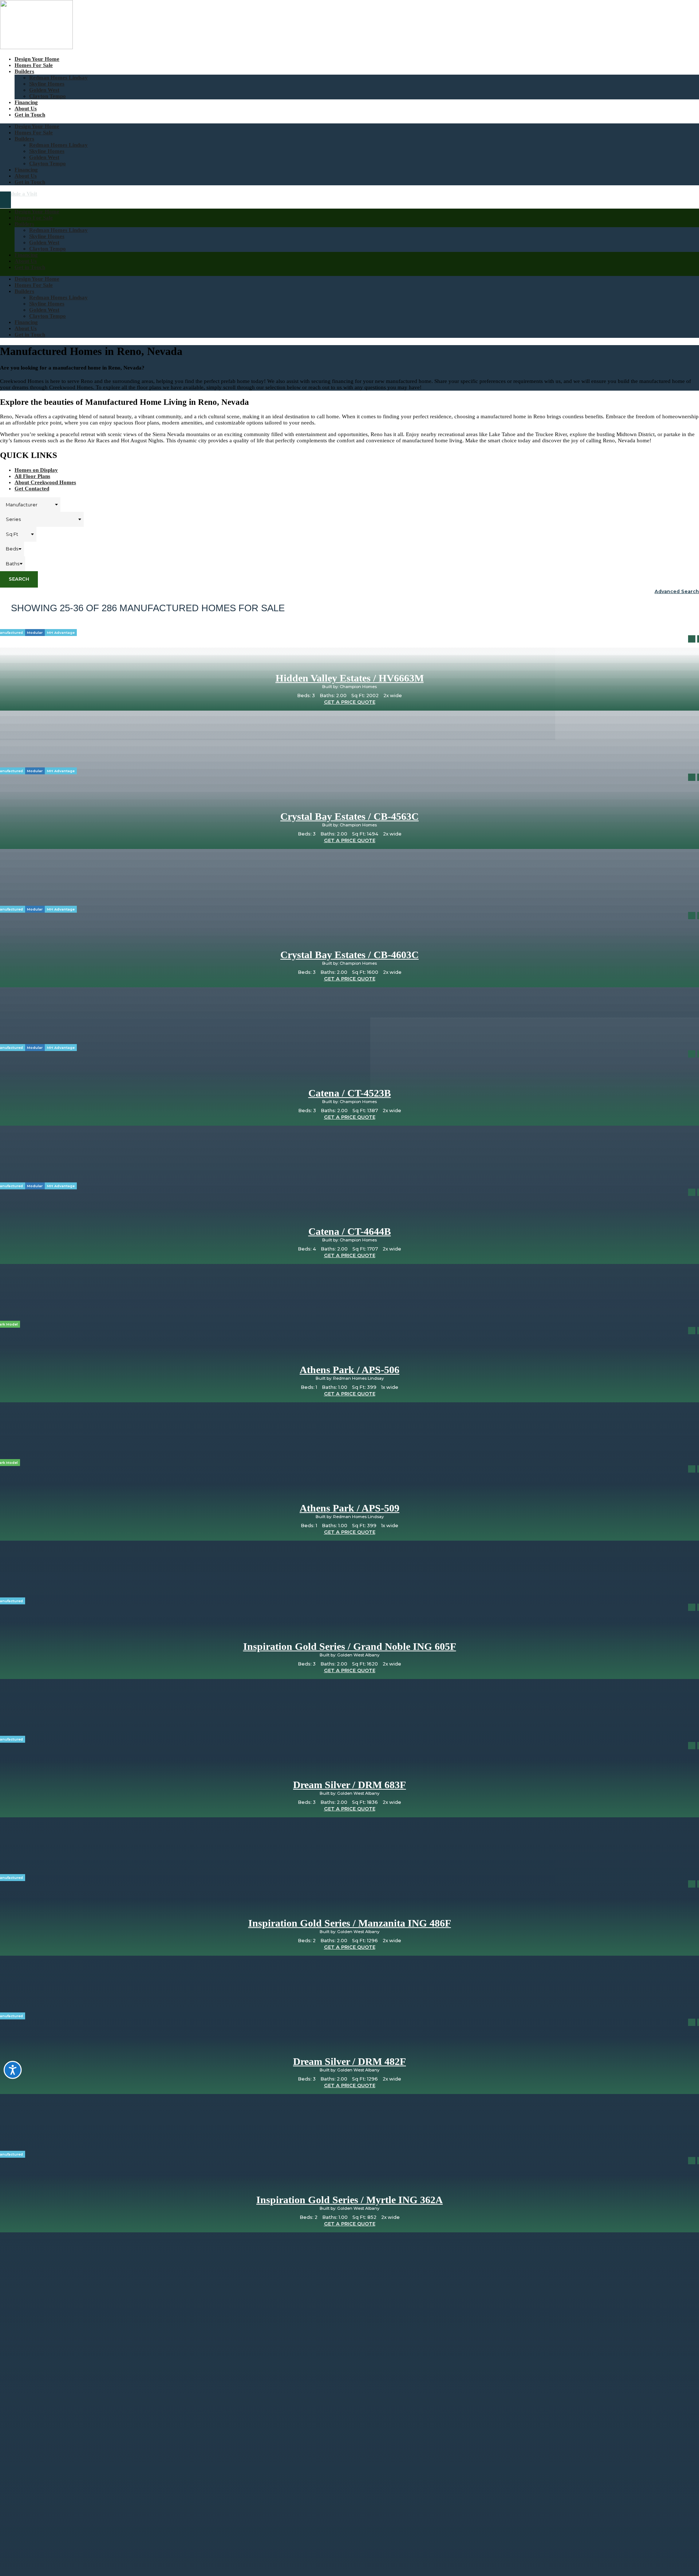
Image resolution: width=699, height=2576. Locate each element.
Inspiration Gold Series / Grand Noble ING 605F (350, 1646)
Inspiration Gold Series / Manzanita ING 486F (350, 1923)
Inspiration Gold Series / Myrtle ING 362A (349, 2200)
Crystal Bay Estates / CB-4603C (349, 955)
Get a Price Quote (350, 702)
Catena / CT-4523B (350, 1093)
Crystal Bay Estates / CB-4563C (349, 816)
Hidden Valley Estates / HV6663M (350, 678)
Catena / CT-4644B (350, 1231)
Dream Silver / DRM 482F (349, 2061)
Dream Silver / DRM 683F (349, 1785)
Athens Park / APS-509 (349, 1508)
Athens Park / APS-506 (349, 1370)
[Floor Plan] (692, 639)
